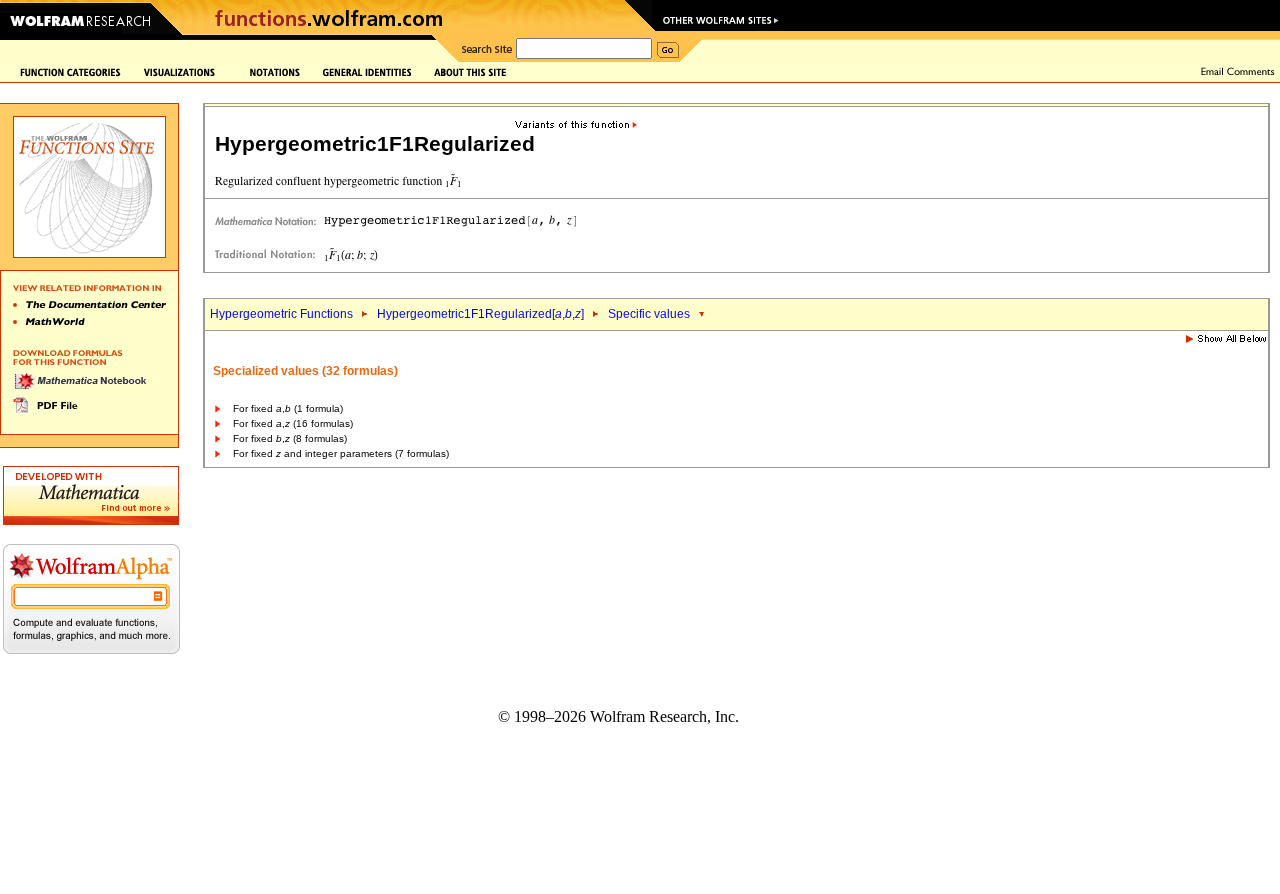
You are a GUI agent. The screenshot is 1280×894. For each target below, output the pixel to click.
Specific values (649, 314)
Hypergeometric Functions (281, 314)
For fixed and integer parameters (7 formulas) (341, 453)
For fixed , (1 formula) (288, 408)
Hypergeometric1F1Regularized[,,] (480, 314)
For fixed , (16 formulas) (293, 423)
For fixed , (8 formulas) (290, 438)
